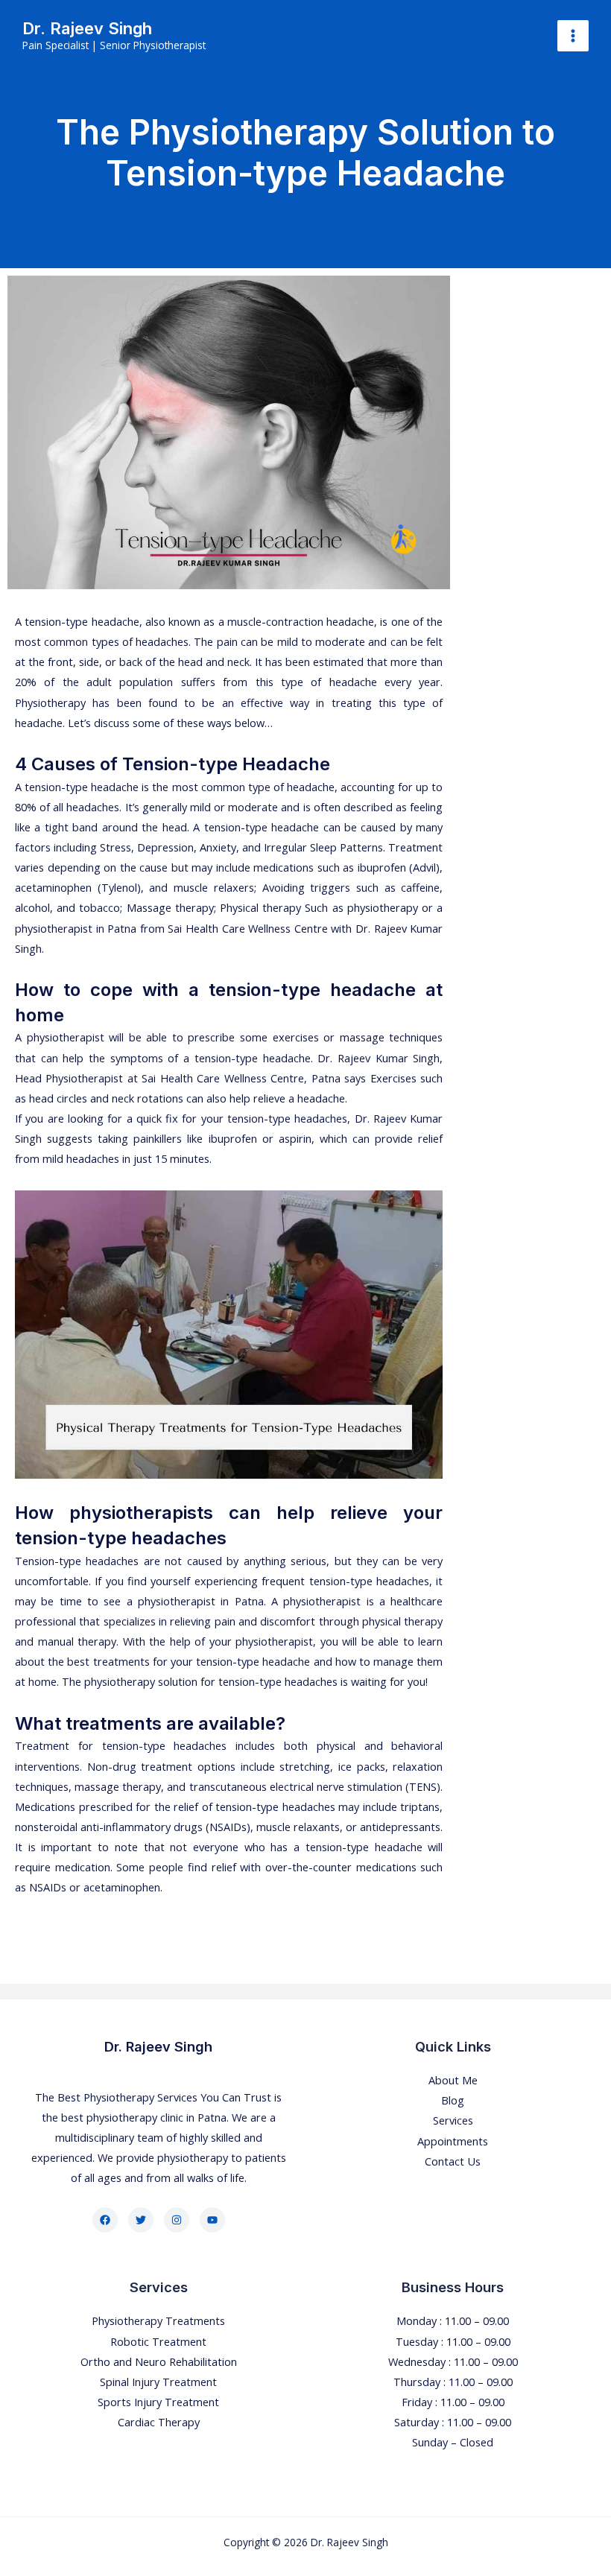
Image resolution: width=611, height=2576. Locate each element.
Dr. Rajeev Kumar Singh (379, 1058)
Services (453, 2120)
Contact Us (453, 2161)
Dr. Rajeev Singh (87, 28)
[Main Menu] (573, 36)
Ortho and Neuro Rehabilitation (159, 2361)
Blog (453, 2100)
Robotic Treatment (158, 2341)
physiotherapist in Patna (76, 928)
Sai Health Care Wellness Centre (247, 928)
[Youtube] (212, 2220)
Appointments (453, 2141)
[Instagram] (177, 2220)
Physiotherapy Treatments (158, 2320)
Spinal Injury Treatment (158, 2382)
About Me (453, 2080)
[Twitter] (141, 2220)
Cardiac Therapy (159, 2422)
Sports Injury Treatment (158, 2402)
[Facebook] (105, 2220)
